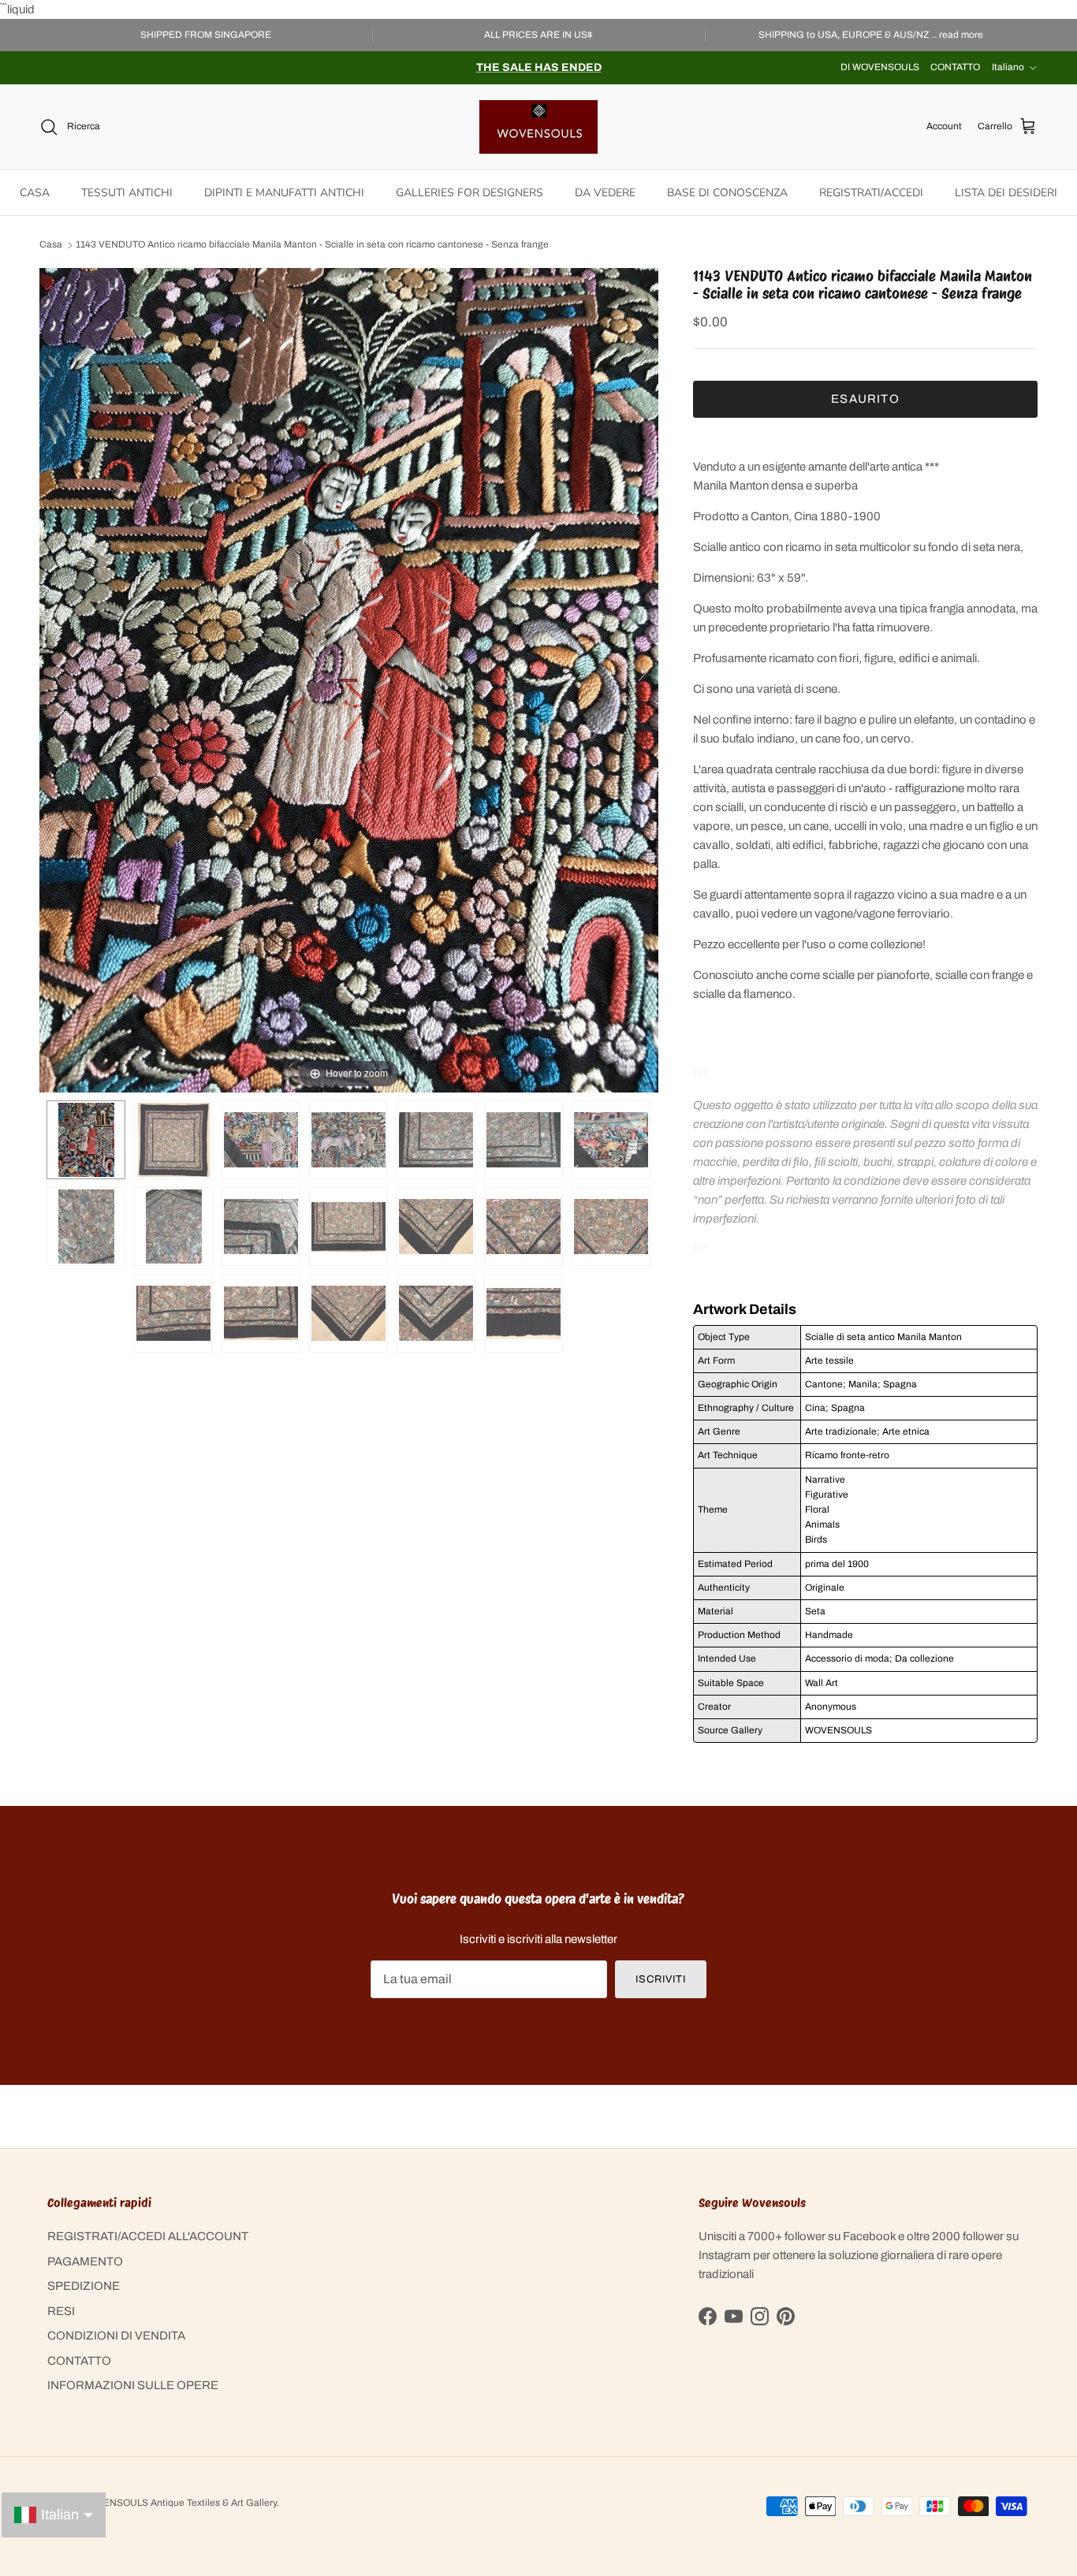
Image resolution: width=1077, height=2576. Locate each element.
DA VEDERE (605, 193)
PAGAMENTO (85, 2261)
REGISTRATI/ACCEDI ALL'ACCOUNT (148, 2236)
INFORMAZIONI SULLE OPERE (133, 2385)
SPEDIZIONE (84, 2286)
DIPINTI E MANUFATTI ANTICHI (284, 193)
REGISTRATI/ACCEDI (871, 193)
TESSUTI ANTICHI (127, 193)
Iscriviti (661, 1979)
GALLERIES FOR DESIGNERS (470, 193)
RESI (61, 2311)
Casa (51, 245)
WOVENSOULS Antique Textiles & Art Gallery (179, 2503)
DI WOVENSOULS (880, 67)
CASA (35, 193)
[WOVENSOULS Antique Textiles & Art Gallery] (538, 127)
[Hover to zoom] (349, 679)
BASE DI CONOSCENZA (727, 193)
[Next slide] (643, 672)
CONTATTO (955, 67)
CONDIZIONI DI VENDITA (116, 2336)
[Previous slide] (55, 672)
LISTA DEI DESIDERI (1006, 193)
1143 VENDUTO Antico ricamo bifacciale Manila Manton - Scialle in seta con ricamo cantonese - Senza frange (312, 245)
